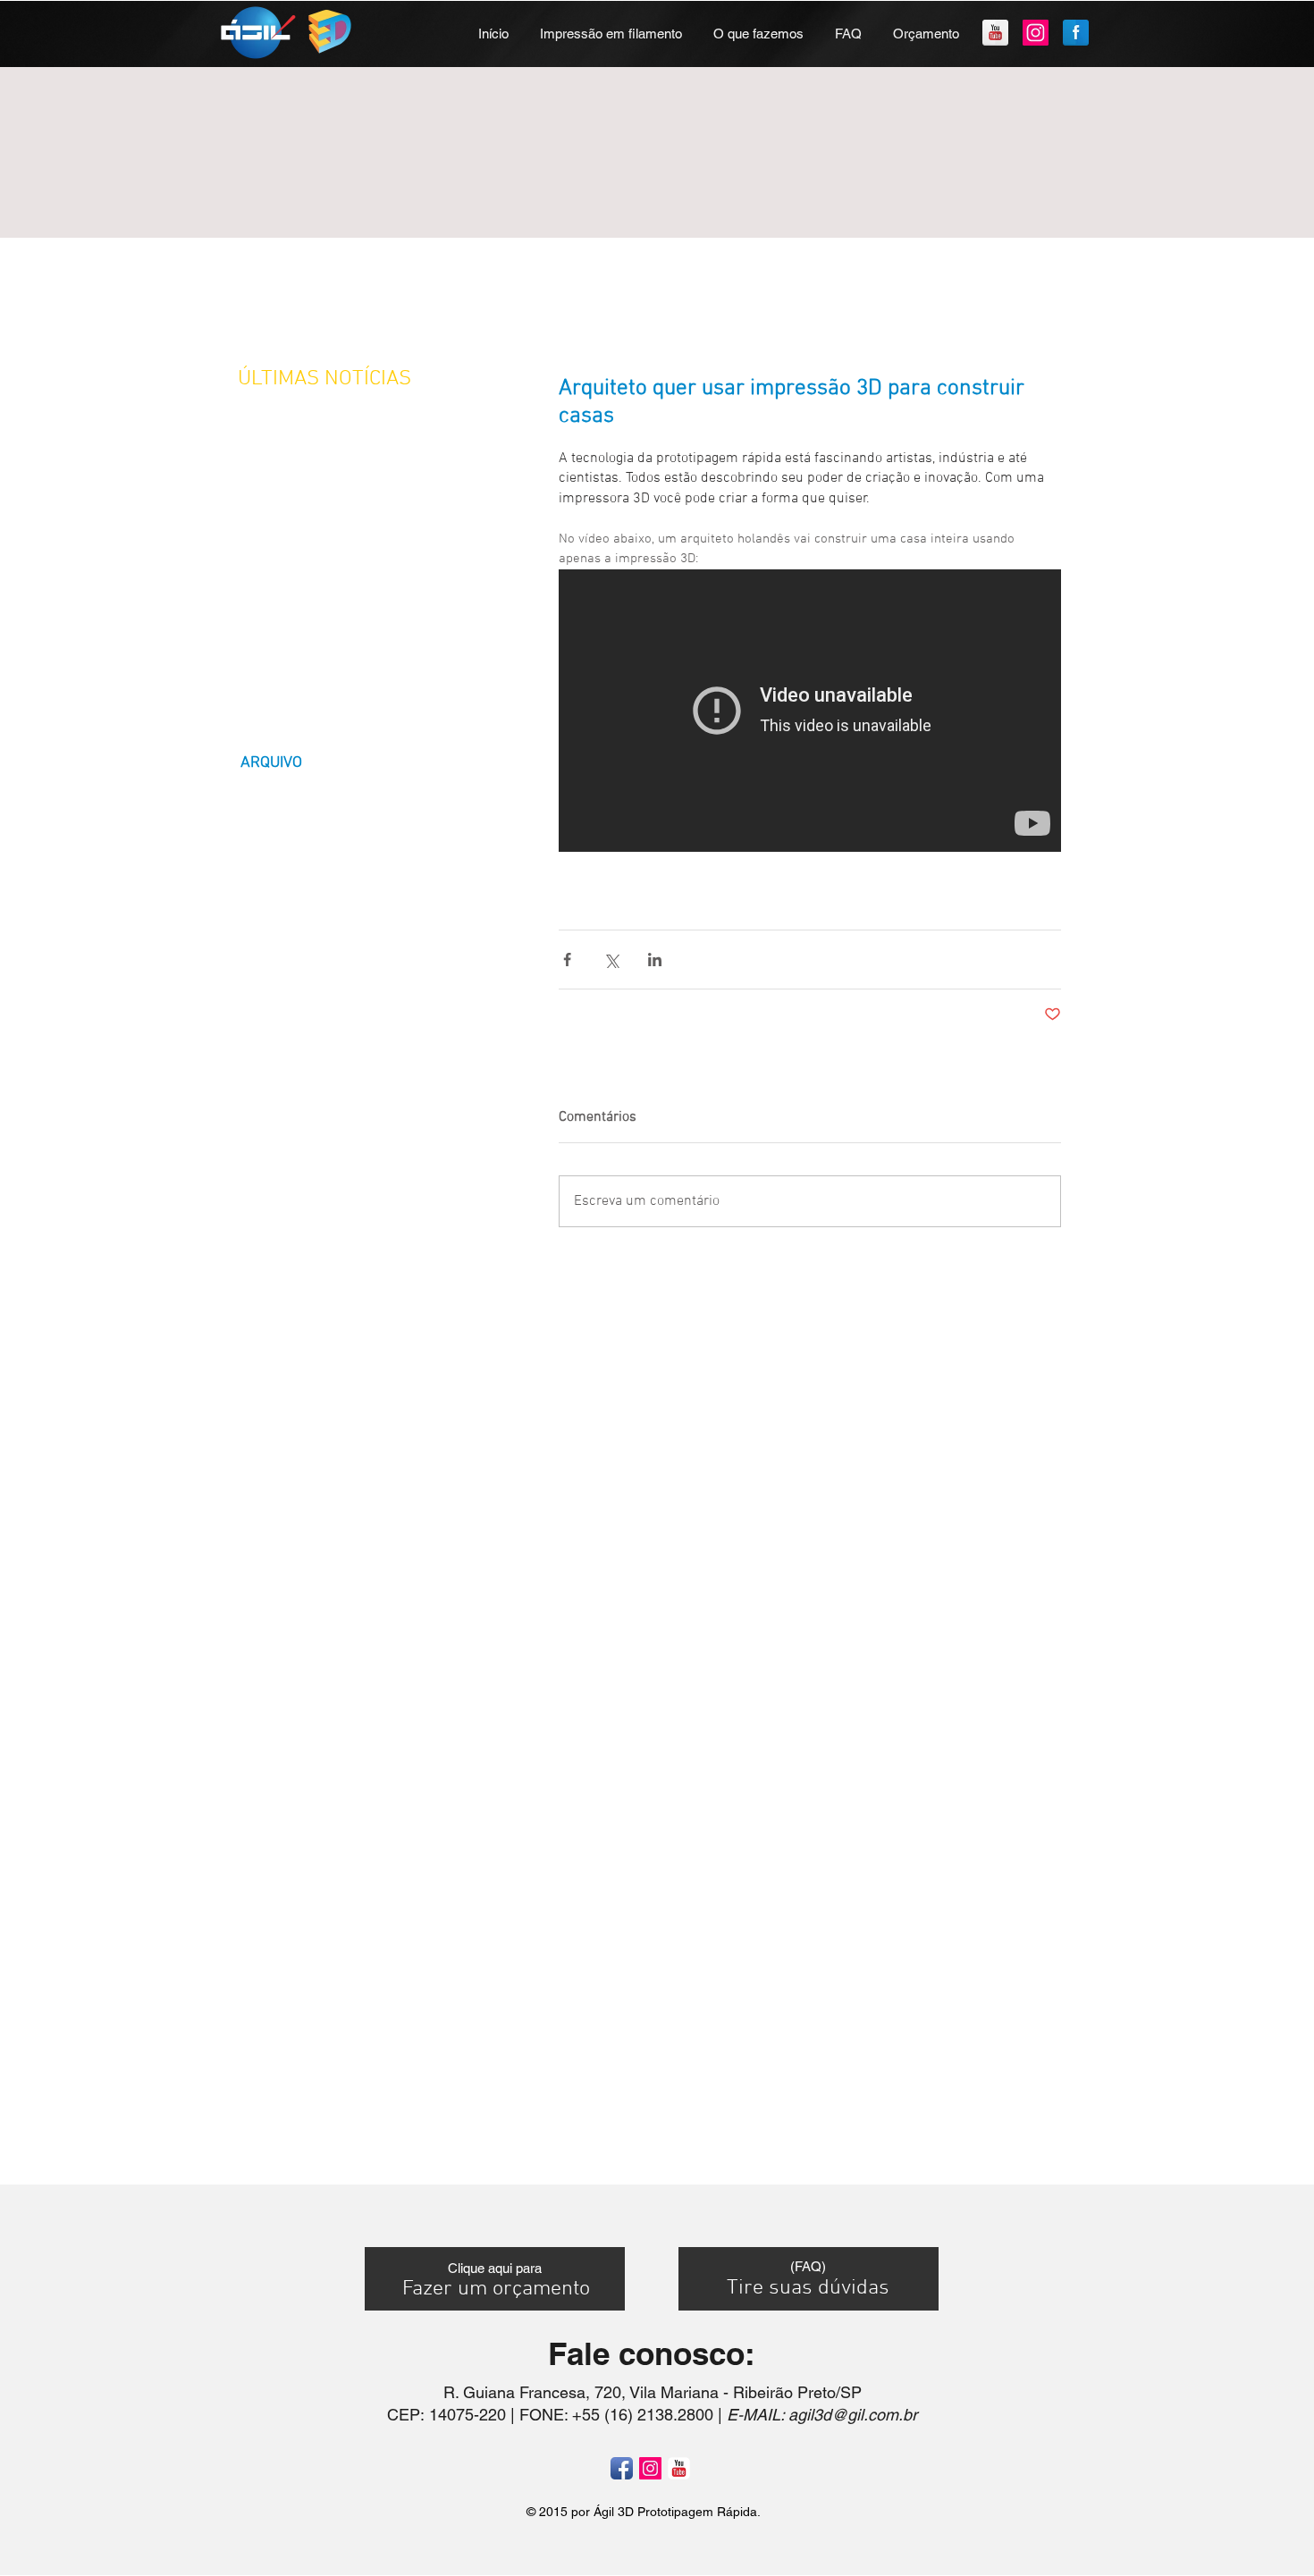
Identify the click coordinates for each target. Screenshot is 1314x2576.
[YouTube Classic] (679, 2468)
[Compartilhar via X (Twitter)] (611, 960)
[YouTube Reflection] (995, 33)
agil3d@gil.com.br (853, 2415)
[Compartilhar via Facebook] (567, 960)
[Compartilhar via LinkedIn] (655, 960)
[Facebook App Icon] (622, 2468)
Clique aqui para (495, 2268)
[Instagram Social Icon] (1036, 33)
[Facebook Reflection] (1076, 33)
